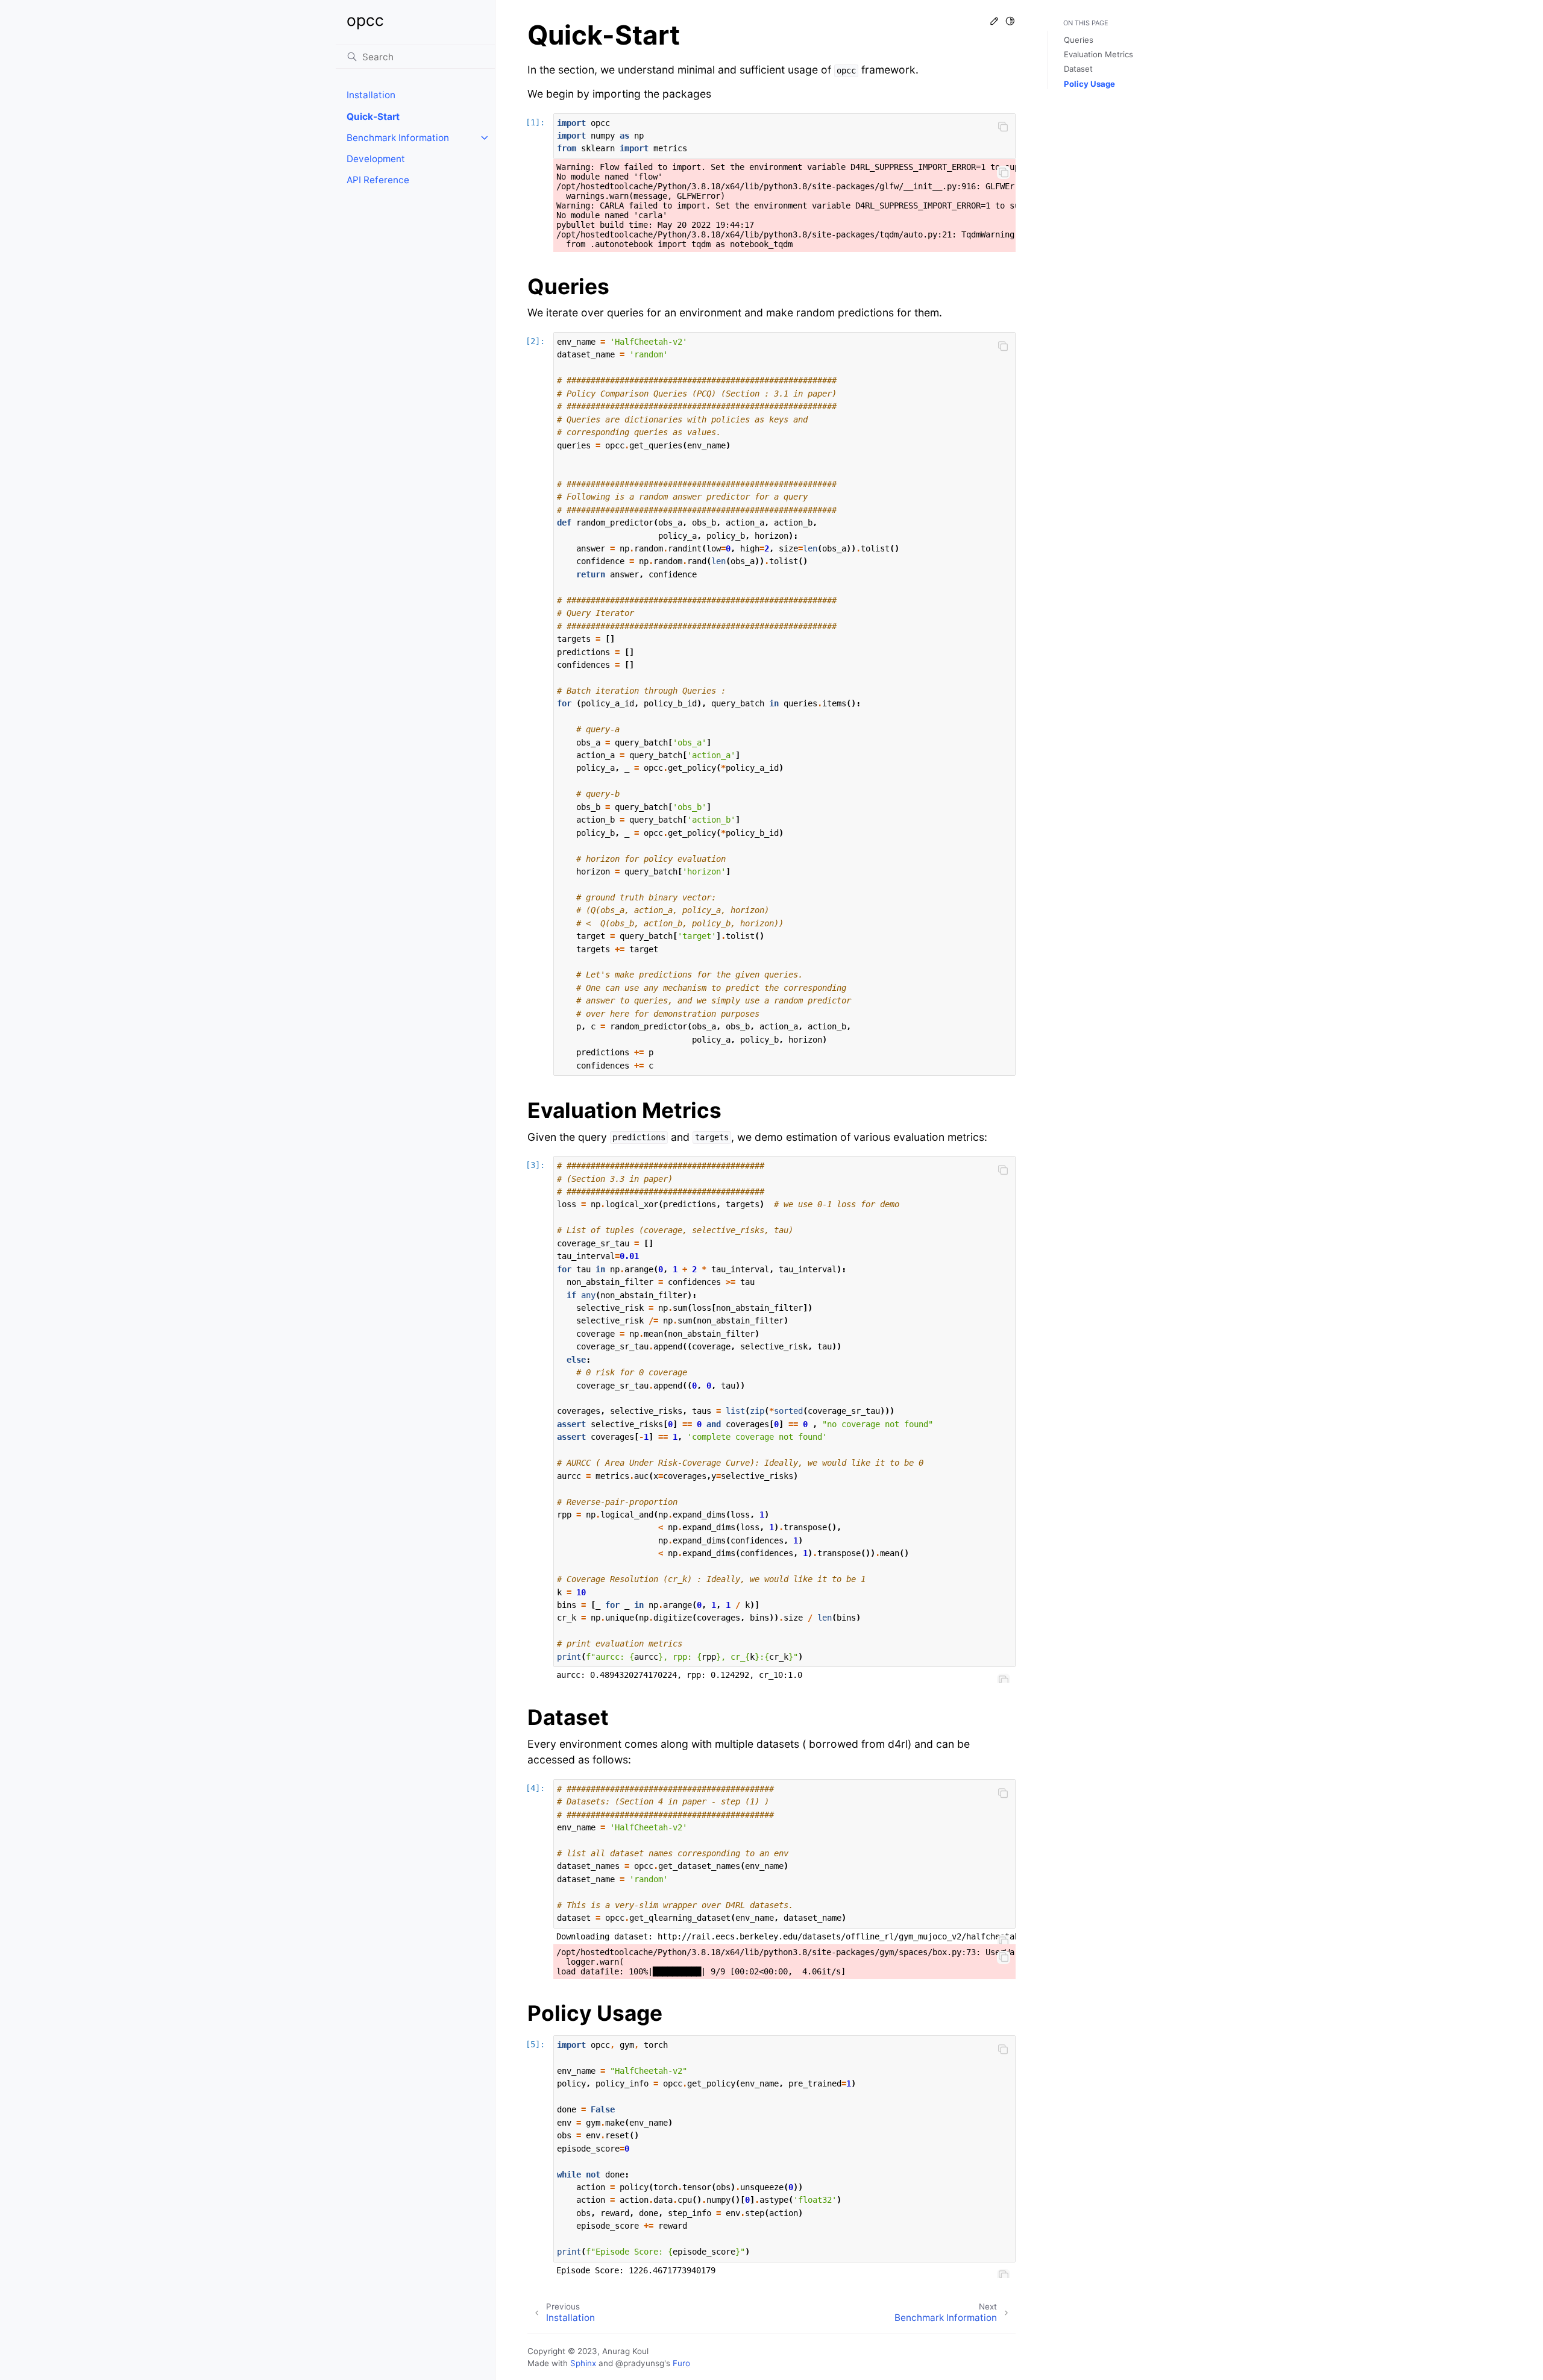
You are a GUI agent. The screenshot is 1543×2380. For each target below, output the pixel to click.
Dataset (1078, 69)
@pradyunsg (640, 2363)
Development (376, 159)
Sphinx (583, 2363)
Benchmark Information (398, 138)
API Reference (378, 180)
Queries (1079, 40)
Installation (371, 95)
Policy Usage (1089, 84)
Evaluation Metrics (1098, 54)
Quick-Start (373, 117)
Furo (681, 2363)
